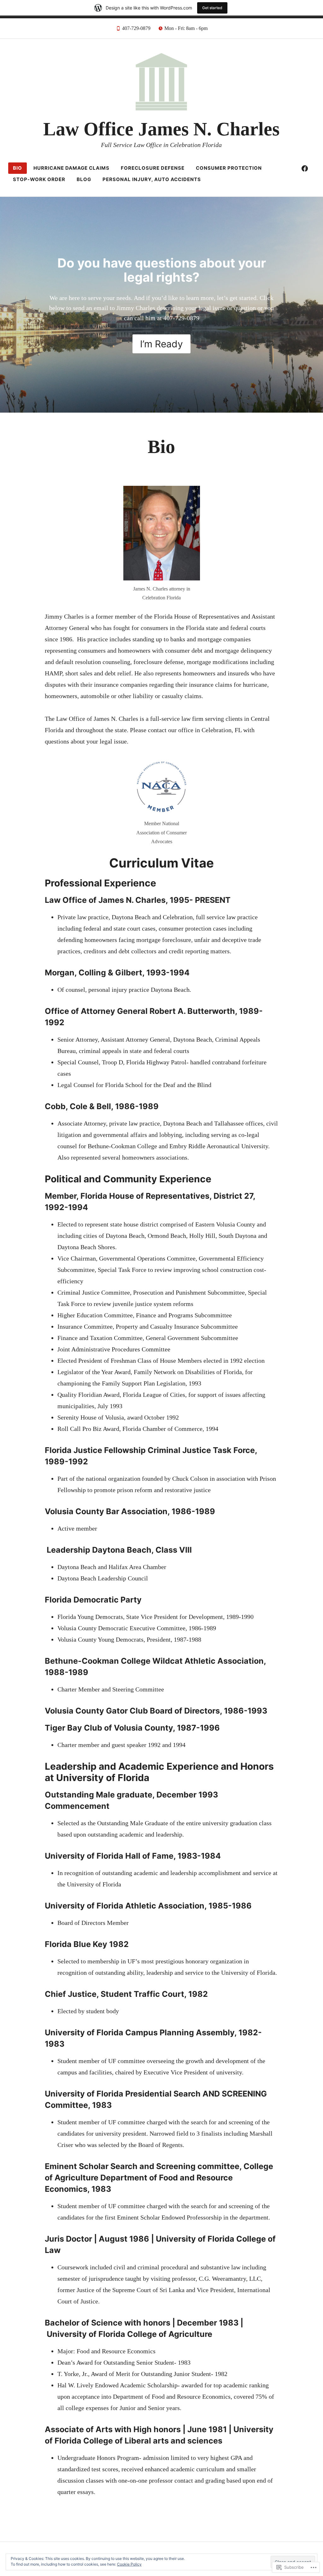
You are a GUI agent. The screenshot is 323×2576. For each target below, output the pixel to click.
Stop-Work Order (39, 179)
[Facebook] (305, 168)
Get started (212, 8)
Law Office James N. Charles (161, 129)
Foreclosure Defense (153, 168)
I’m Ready (161, 344)
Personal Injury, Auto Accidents (152, 179)
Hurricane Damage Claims (71, 168)
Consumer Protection (229, 168)
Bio (18, 168)
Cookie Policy (129, 2564)
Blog (84, 179)
